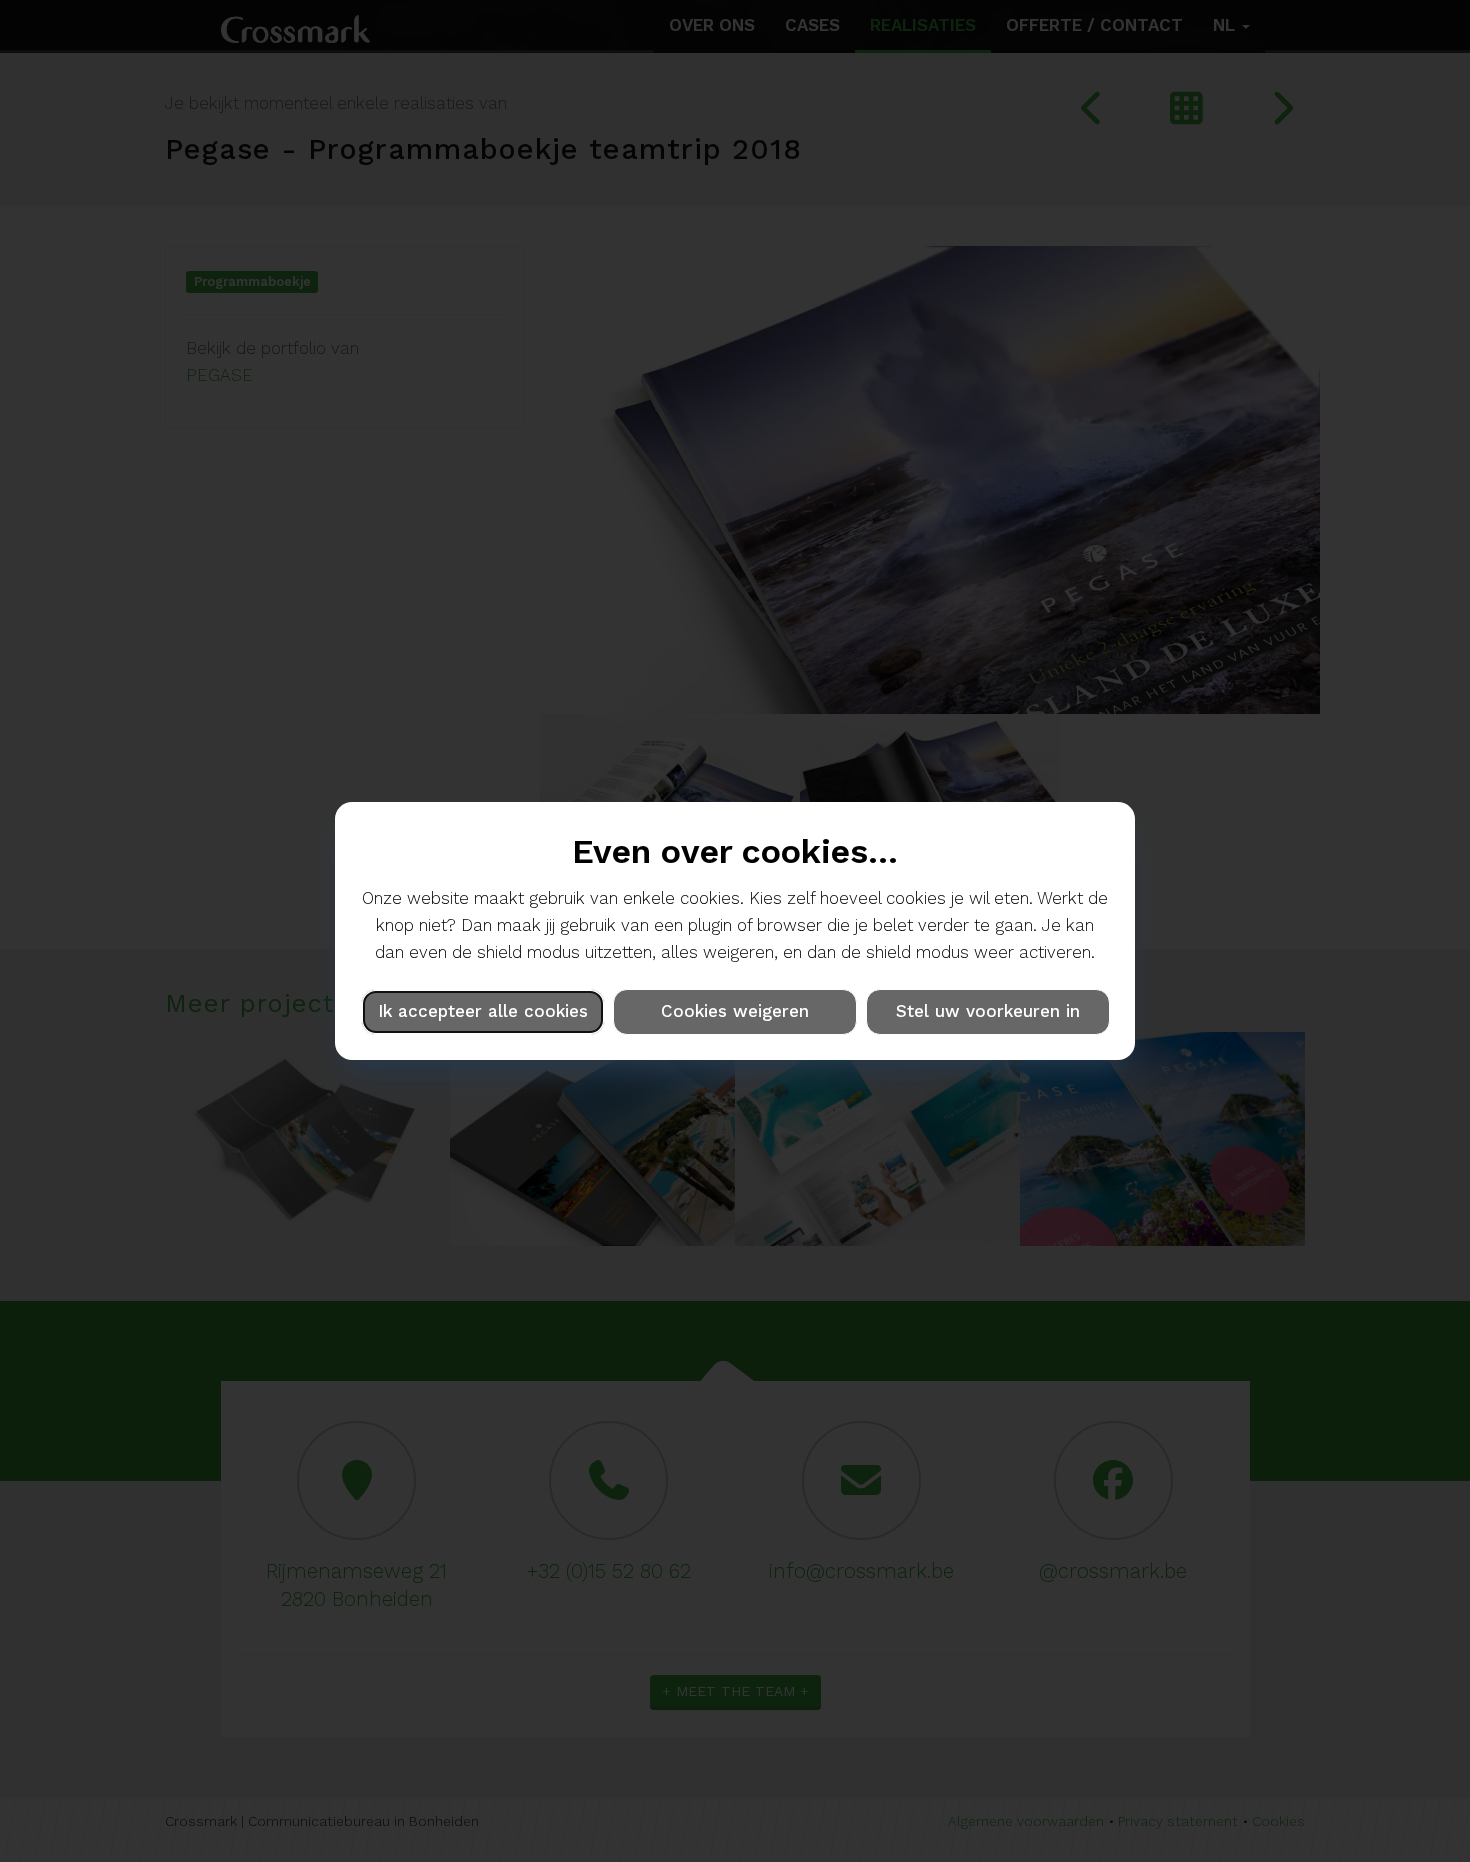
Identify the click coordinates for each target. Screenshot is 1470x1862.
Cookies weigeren (735, 1011)
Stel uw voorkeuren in (988, 1011)
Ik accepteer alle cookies (483, 1011)
